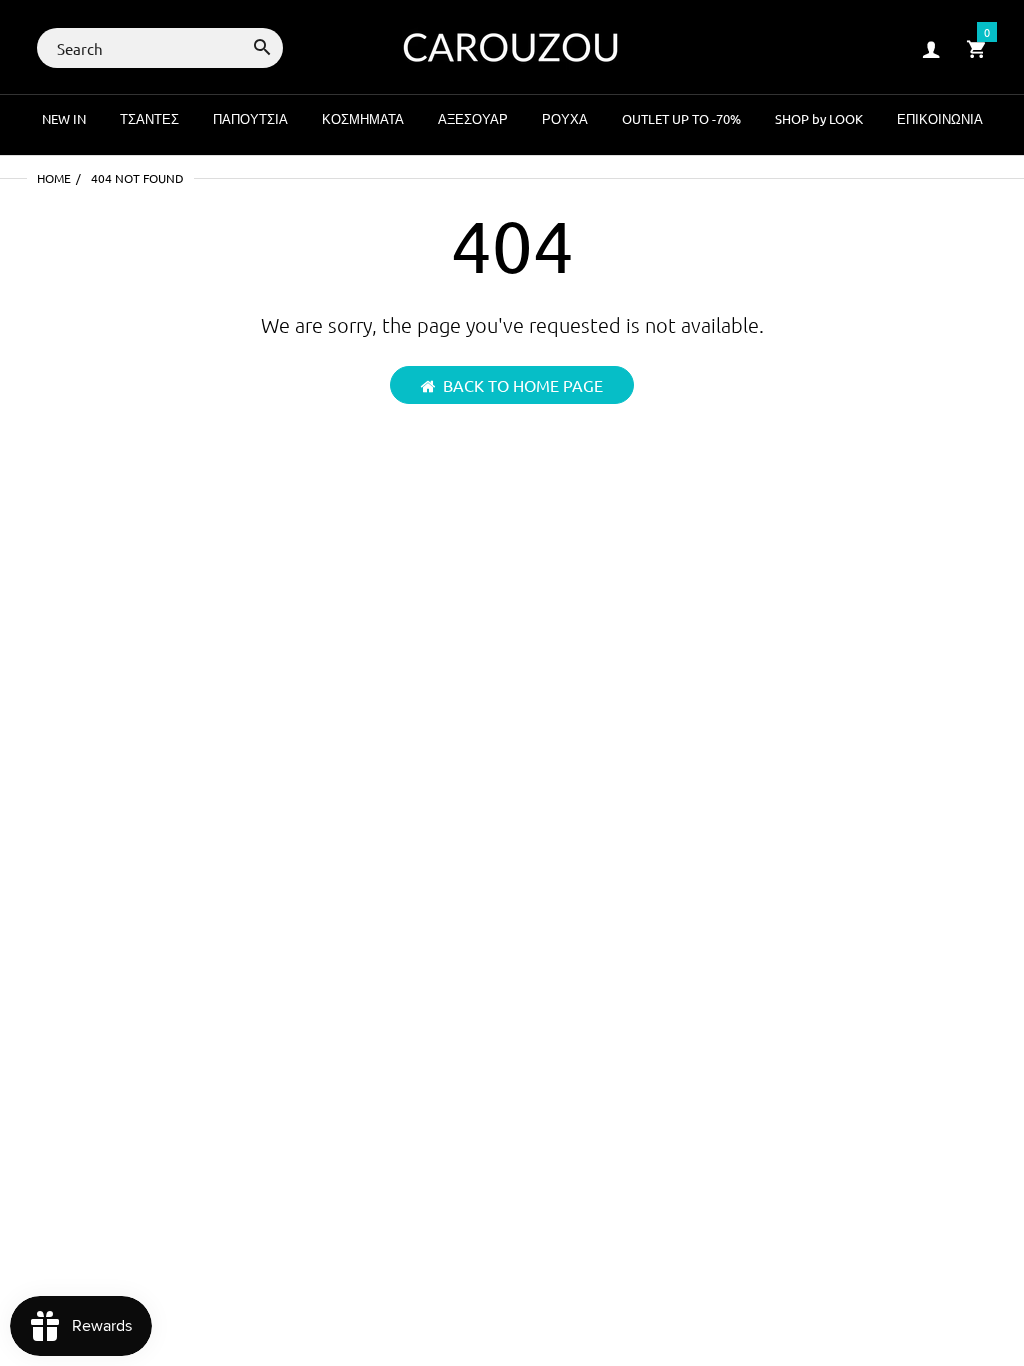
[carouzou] (512, 45)
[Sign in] (931, 48)
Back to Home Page (523, 385)
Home (54, 178)
